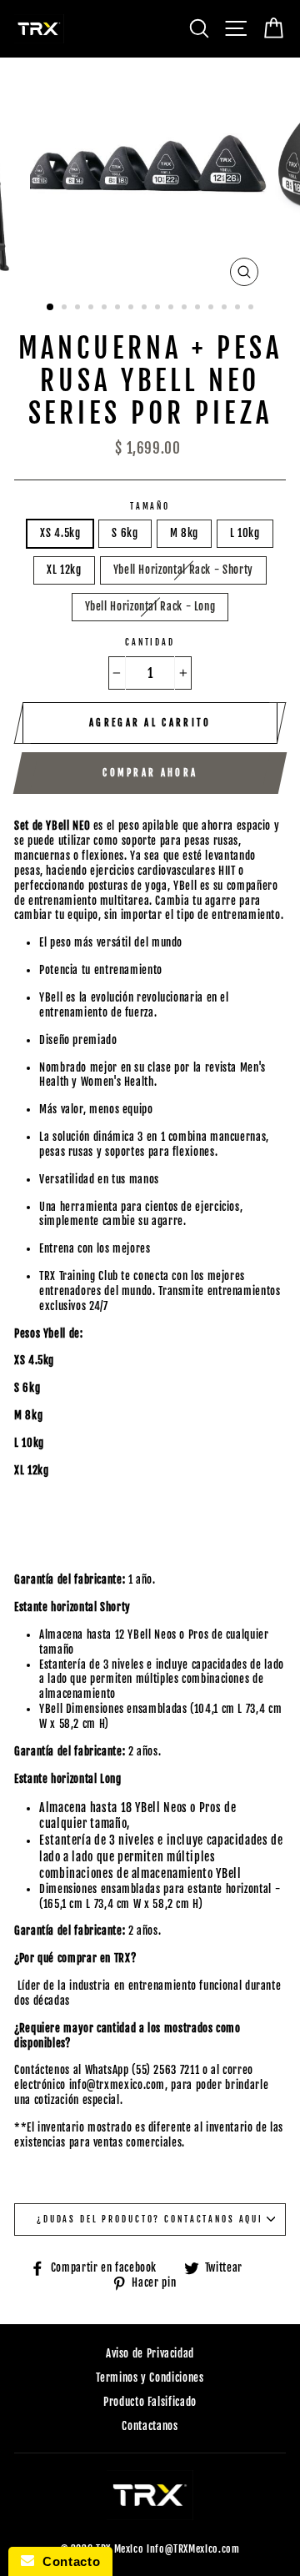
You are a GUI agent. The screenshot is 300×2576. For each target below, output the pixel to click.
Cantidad (150, 642)
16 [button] (252, 309)
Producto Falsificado (150, 2402)
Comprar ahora (150, 773)
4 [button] (92, 309)
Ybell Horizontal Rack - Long (150, 606)
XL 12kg (64, 570)
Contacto (67, 2561)
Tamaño (150, 506)
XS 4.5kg (60, 533)
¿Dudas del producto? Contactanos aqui (150, 2219)
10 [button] (172, 309)
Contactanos (150, 2426)
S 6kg (125, 533)
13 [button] (212, 309)
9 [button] (159, 309)
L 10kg (245, 533)
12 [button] (199, 309)
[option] (150, 176)
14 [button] (226, 309)
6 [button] (119, 309)
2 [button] (66, 309)
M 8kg (184, 533)
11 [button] (186, 309)
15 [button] (239, 309)
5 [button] (106, 309)
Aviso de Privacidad (150, 2353)
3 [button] (79, 309)
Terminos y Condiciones (150, 2378)
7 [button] (132, 309)
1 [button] (51, 308)
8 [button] (146, 309)
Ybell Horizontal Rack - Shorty (183, 570)
